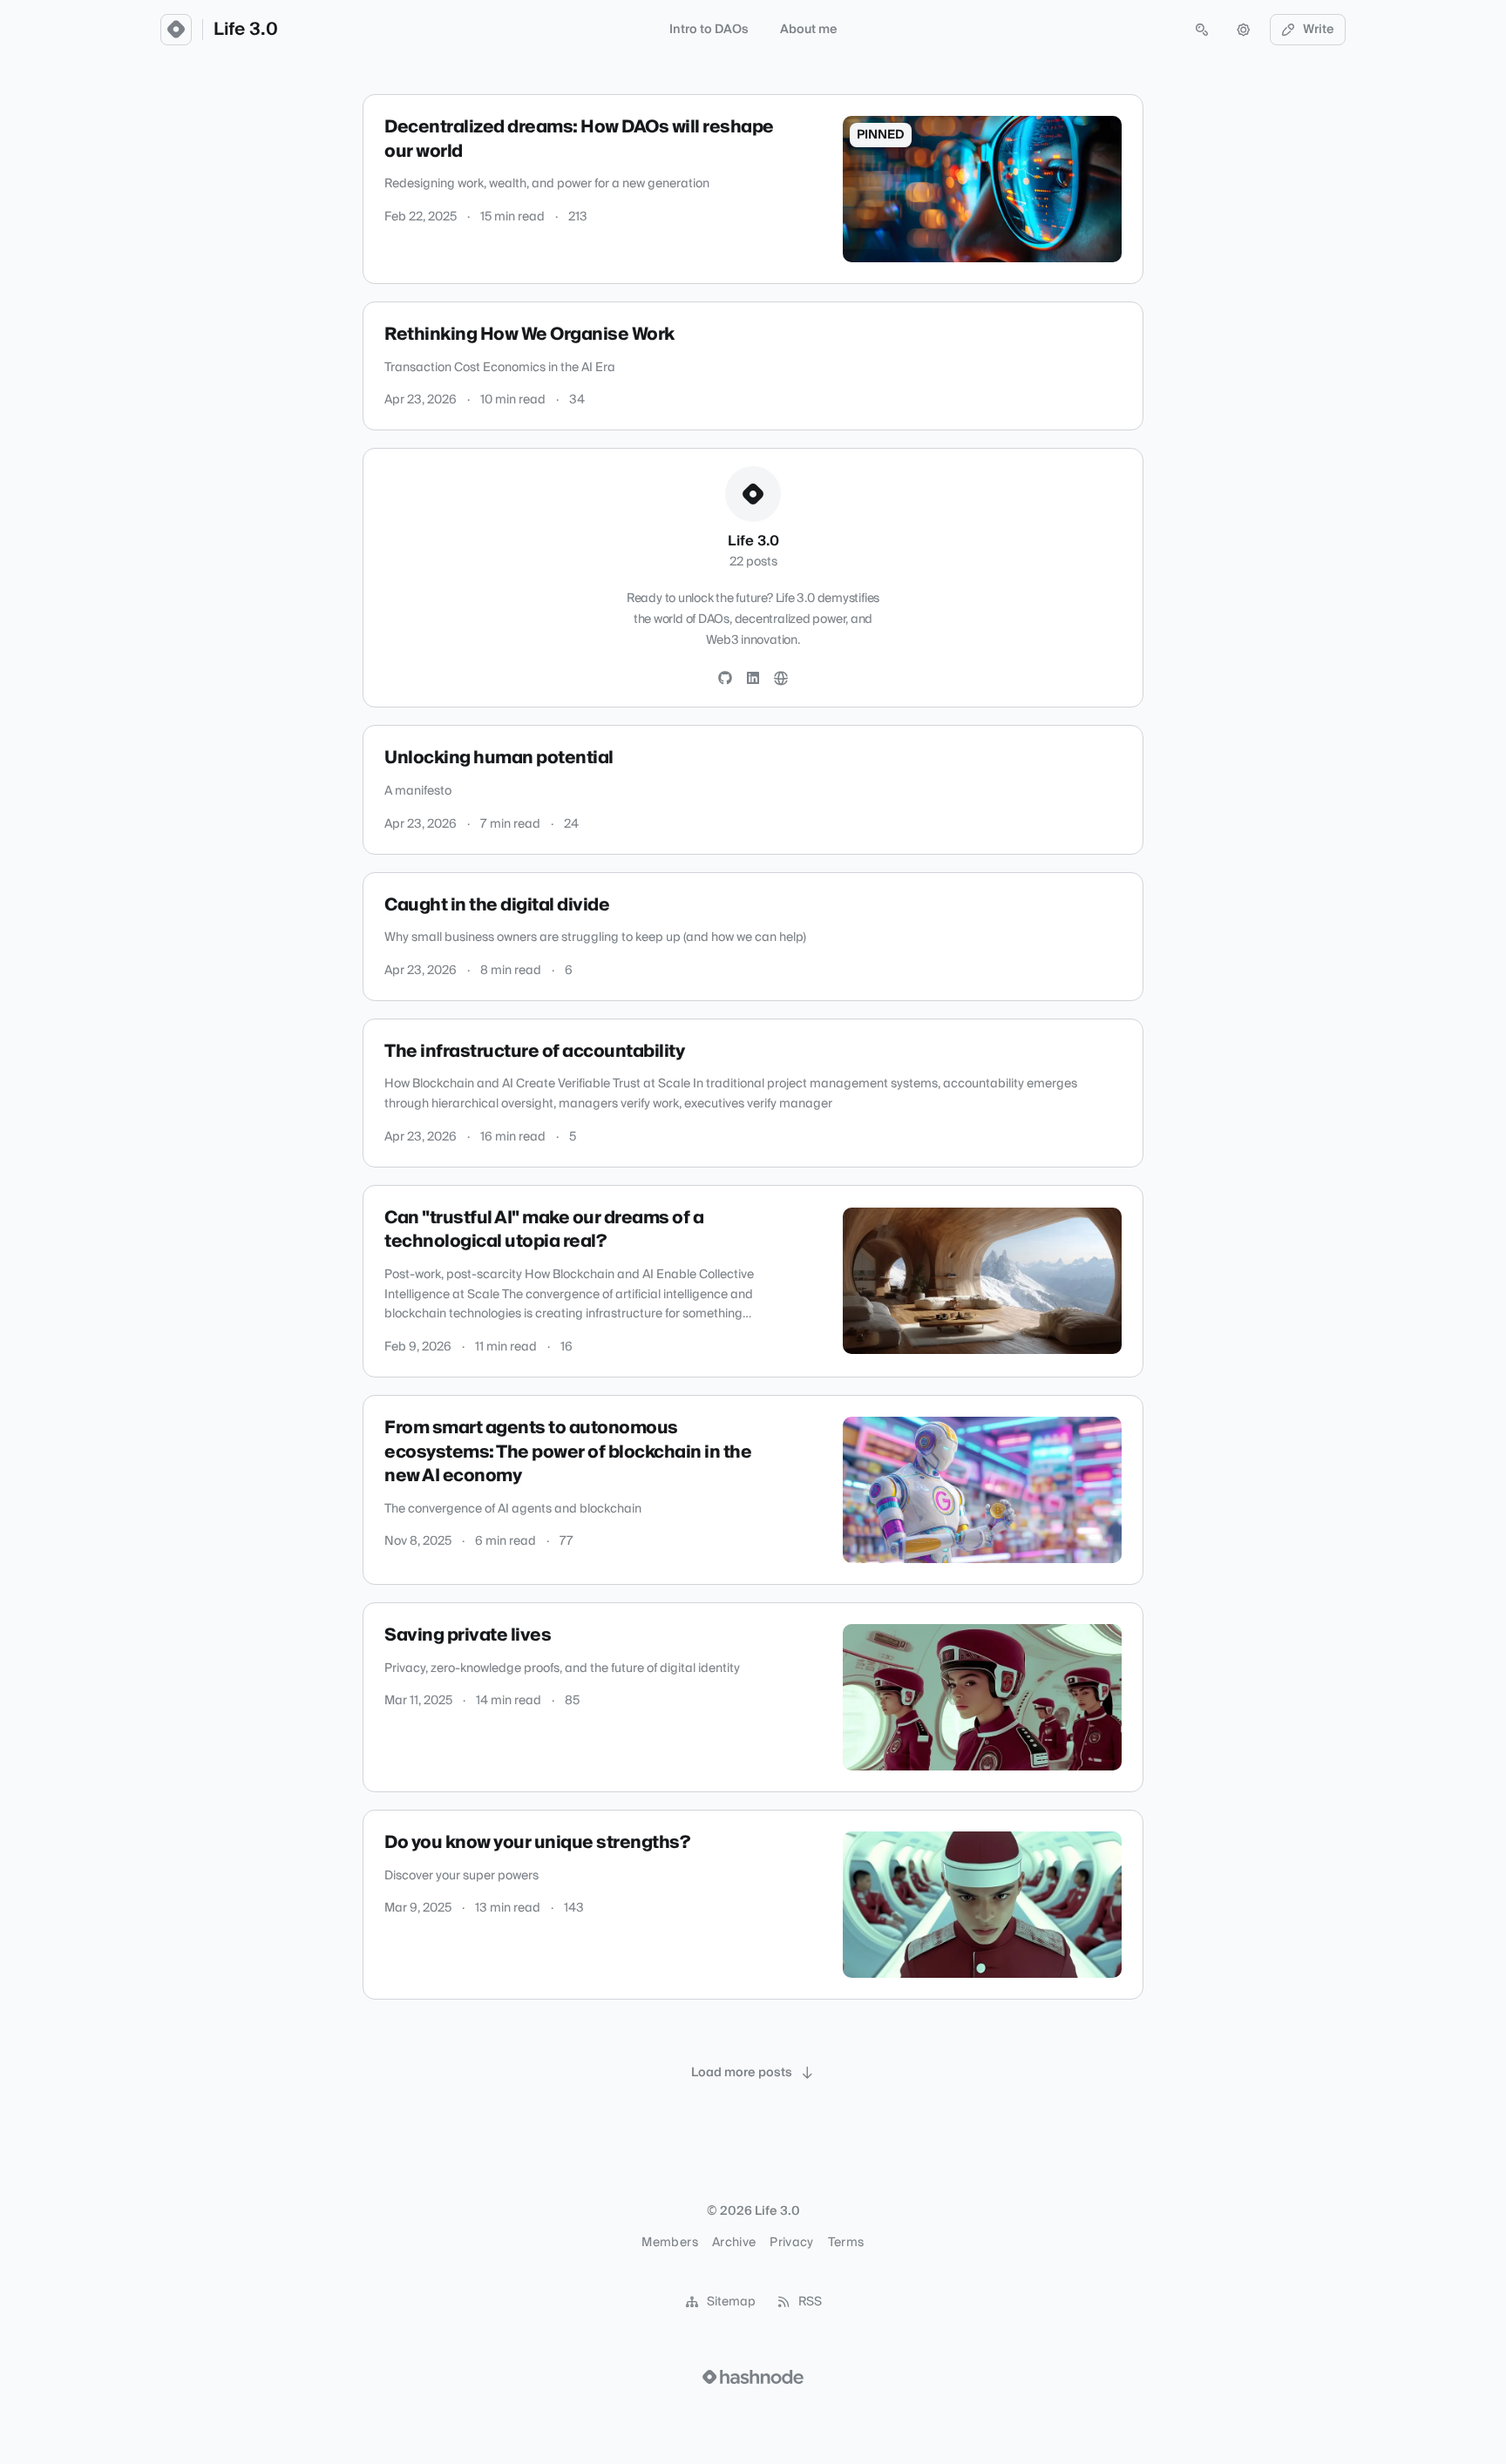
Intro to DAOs (709, 30)
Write (1319, 30)
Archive (734, 2243)
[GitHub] (725, 679)
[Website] (781, 679)
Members (669, 2243)
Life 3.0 (246, 30)
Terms (846, 2243)
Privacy (791, 2243)
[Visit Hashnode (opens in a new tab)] (753, 2377)
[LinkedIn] (753, 679)
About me (809, 30)
